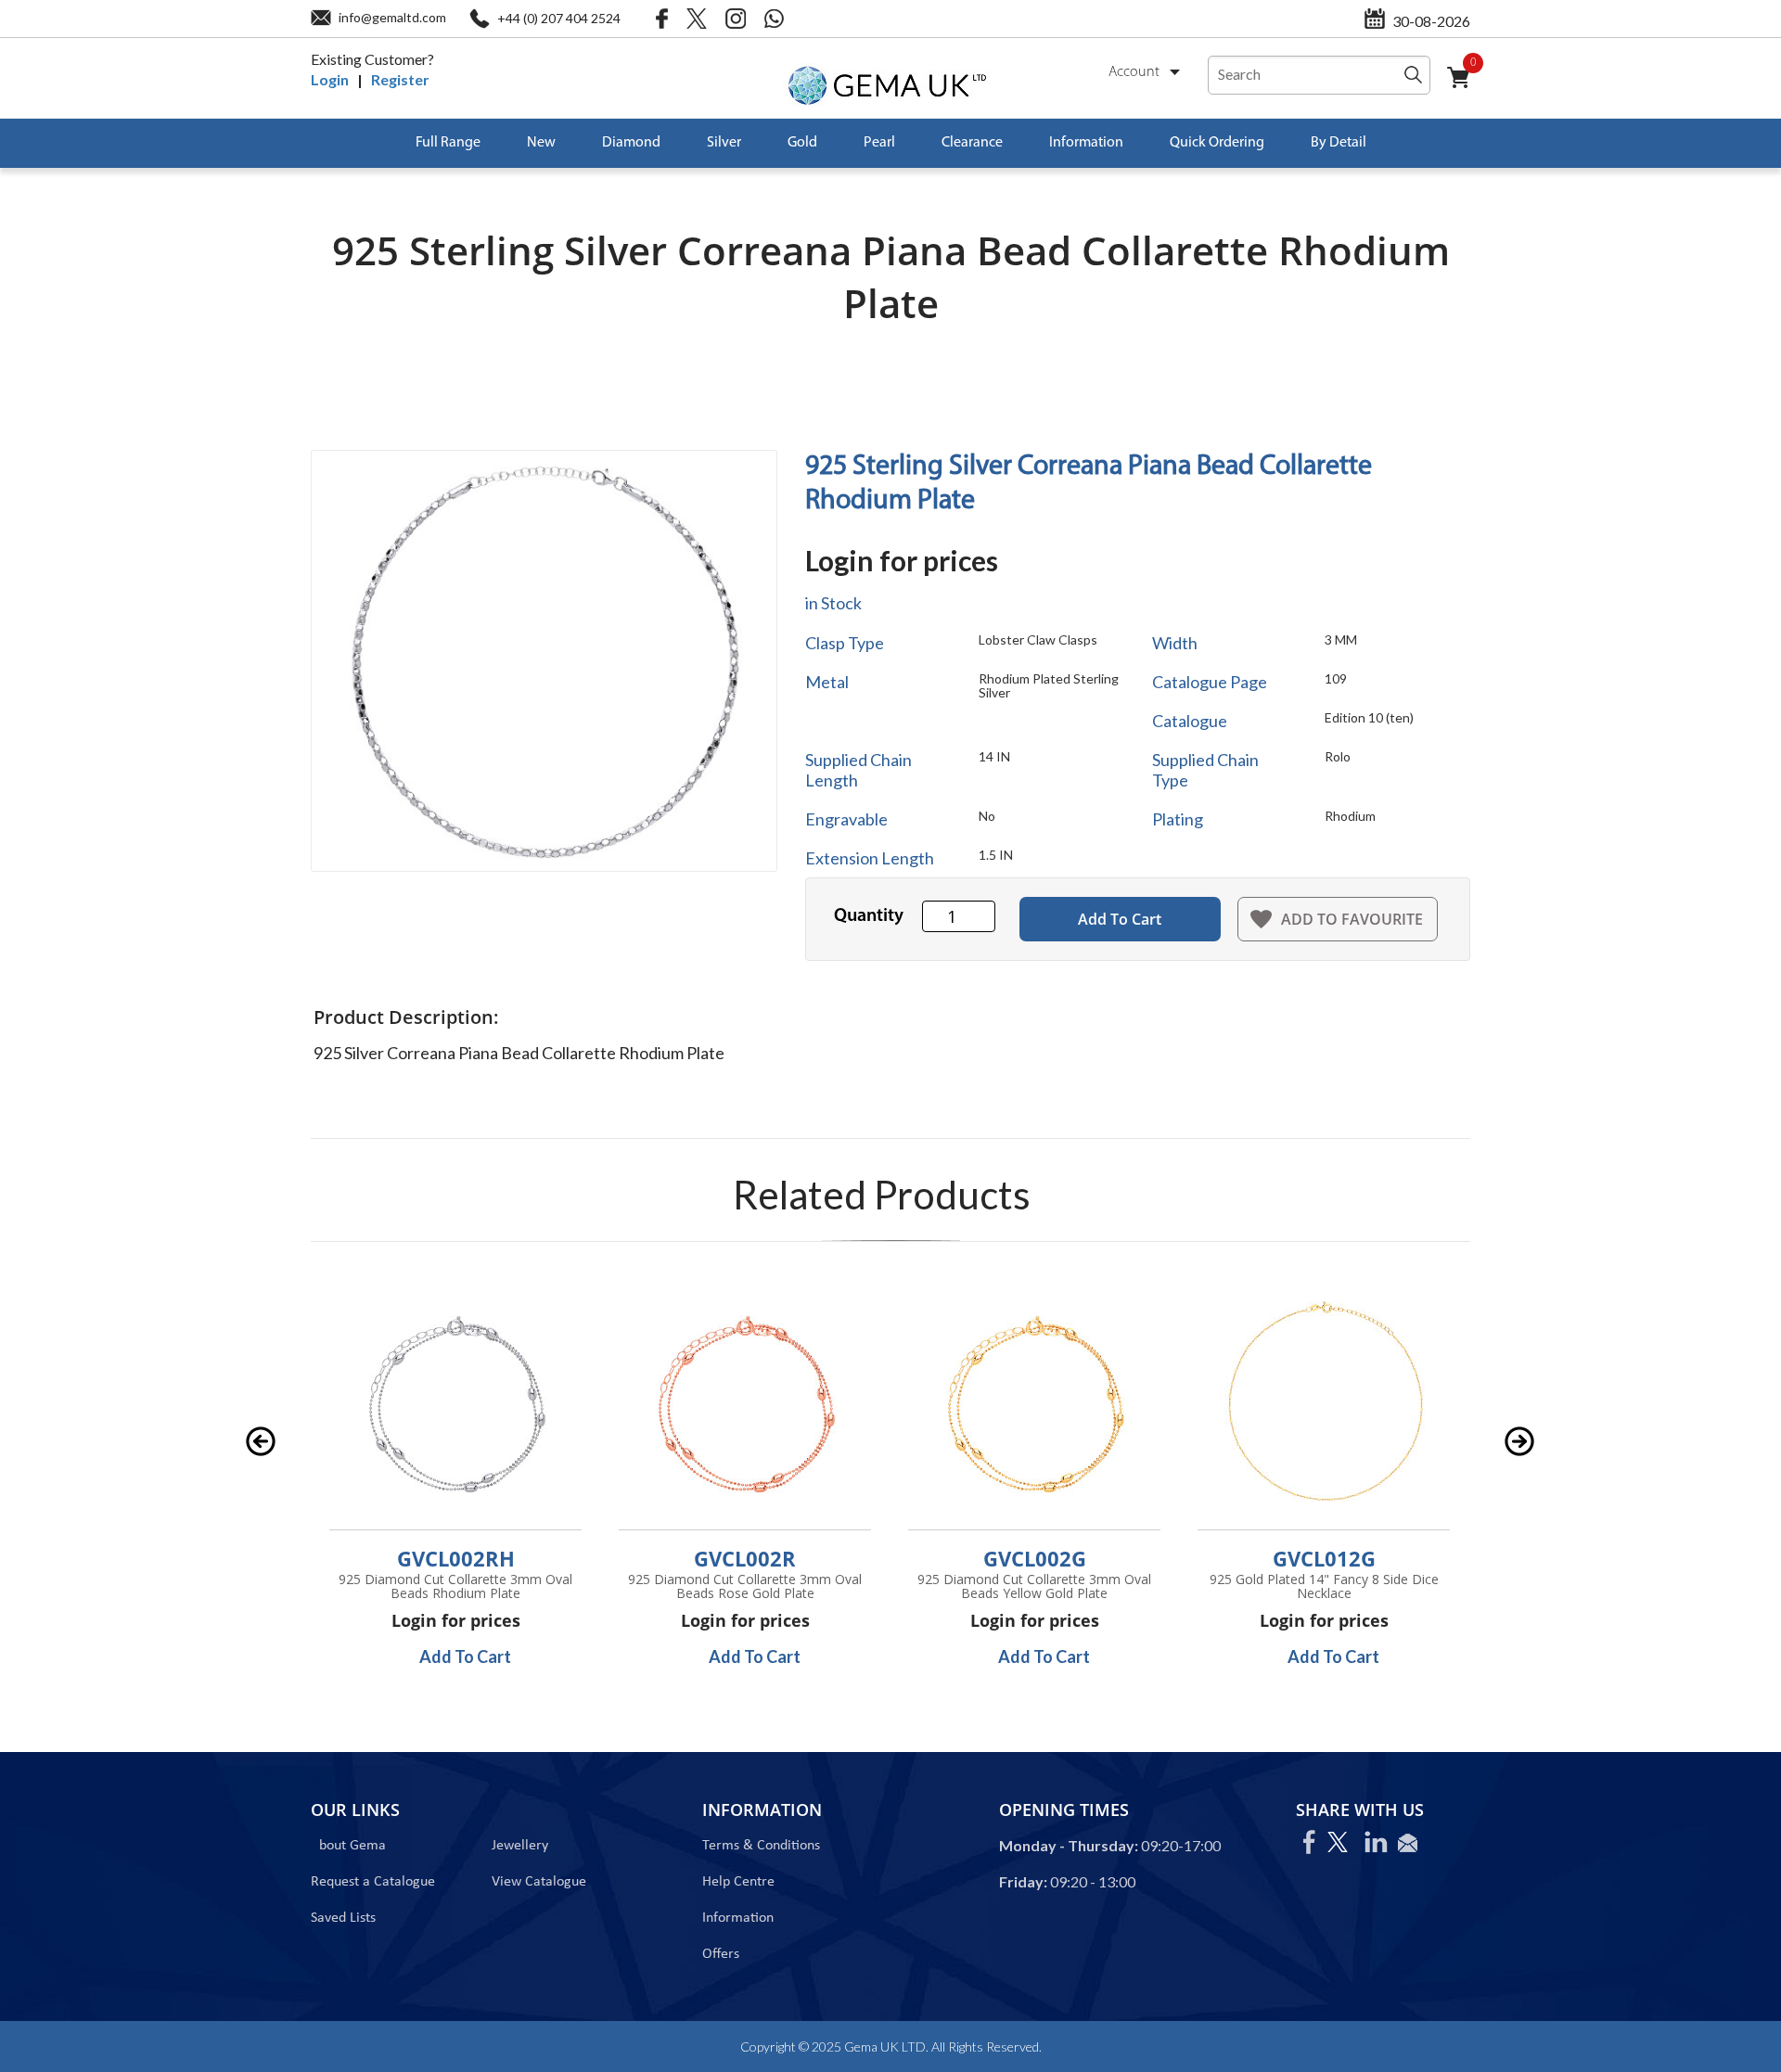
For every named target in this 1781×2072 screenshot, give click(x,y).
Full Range (448, 143)
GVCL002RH (456, 1558)
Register (400, 79)
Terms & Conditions (761, 1846)
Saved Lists (343, 1918)
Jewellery (520, 1846)
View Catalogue (539, 1882)
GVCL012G (1324, 1558)
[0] (1466, 89)
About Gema (348, 1846)
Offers (721, 1954)
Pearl (879, 143)
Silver (724, 143)
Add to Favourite (1352, 919)
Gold (802, 143)
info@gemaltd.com (392, 17)
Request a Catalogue (373, 1882)
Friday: (1023, 1881)
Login (330, 79)
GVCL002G (1035, 1558)
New (541, 143)
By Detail (1339, 143)
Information (1086, 143)
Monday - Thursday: (1069, 1845)
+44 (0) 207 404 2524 (559, 18)
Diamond (631, 143)
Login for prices (902, 560)
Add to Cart (1120, 919)
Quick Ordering (1217, 143)
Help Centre (738, 1882)
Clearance (972, 143)
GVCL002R (745, 1558)
